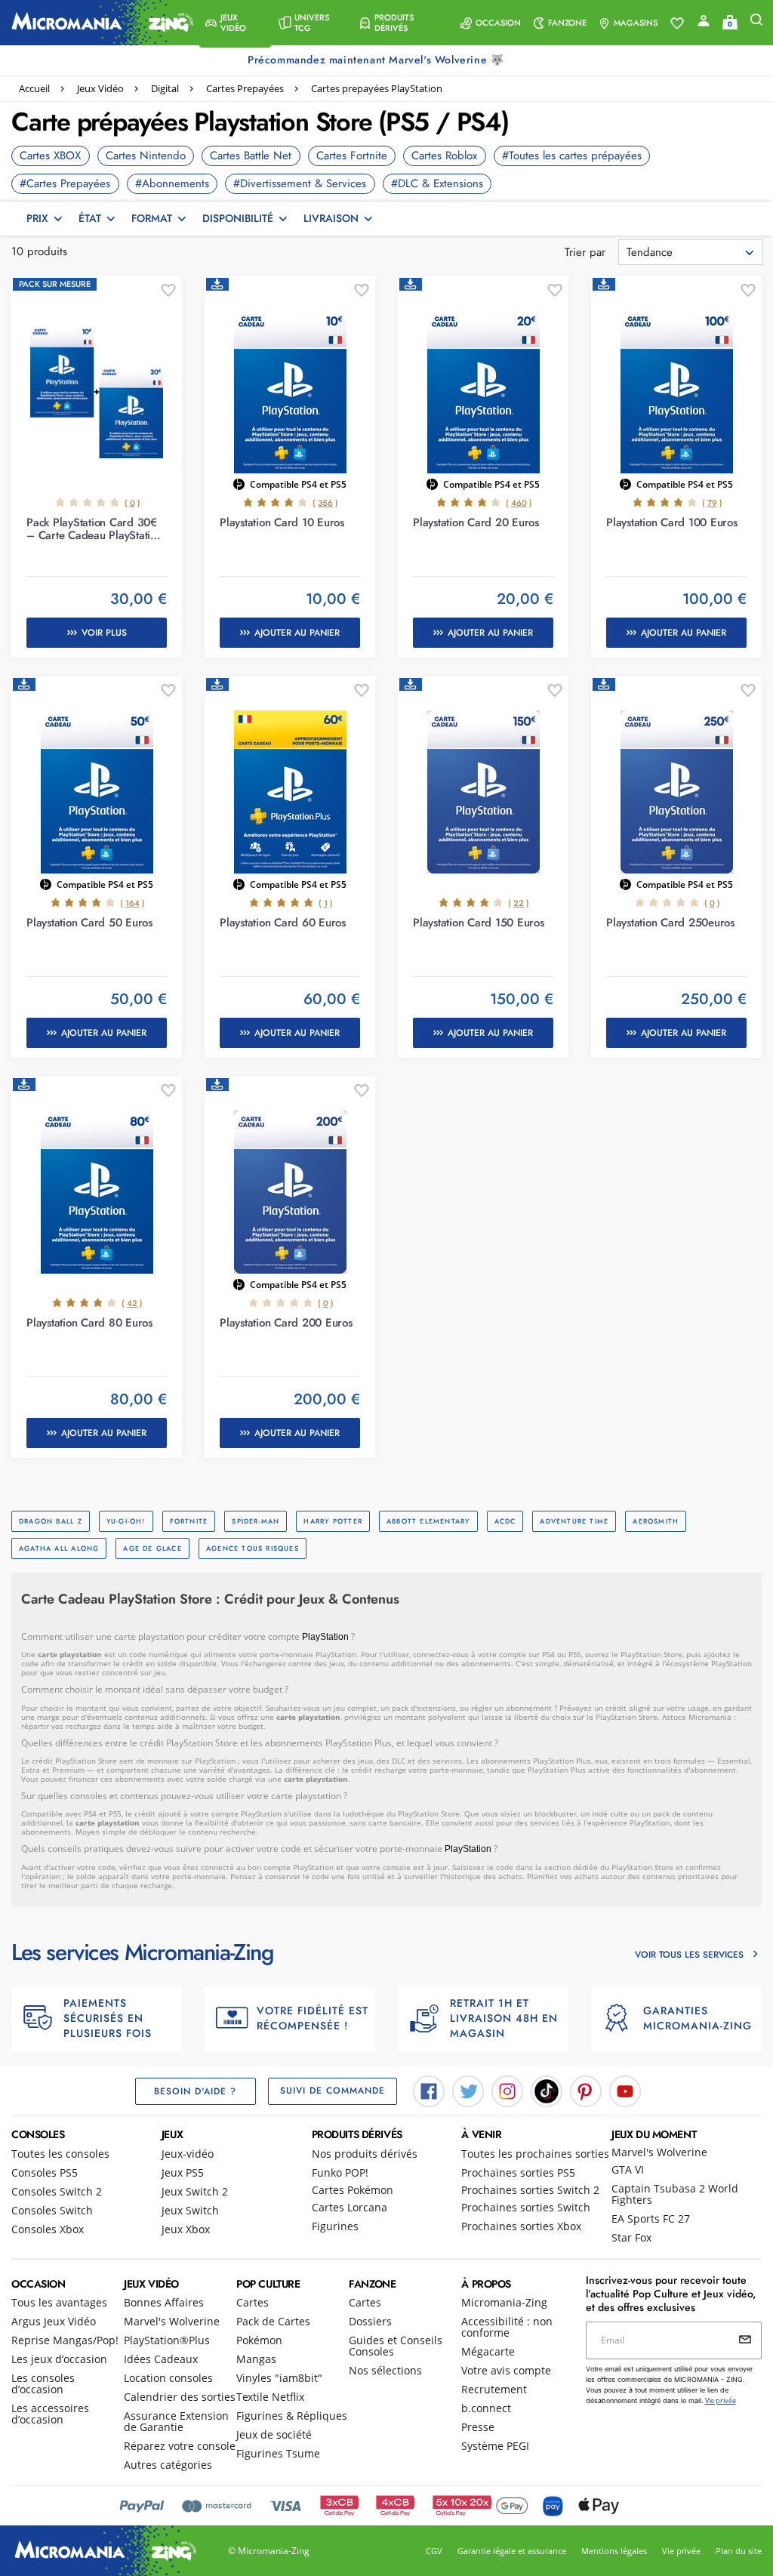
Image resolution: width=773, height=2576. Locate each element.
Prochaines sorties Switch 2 (530, 2190)
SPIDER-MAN (256, 1521)
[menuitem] (235, 23)
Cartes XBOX (50, 156)
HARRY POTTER (333, 1521)
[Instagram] (507, 2090)
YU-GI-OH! (126, 1521)
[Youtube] (625, 2090)
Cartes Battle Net (251, 156)
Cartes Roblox (444, 156)
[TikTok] (547, 2090)
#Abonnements (172, 183)
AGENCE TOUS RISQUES (253, 1548)
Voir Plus (104, 633)
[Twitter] (468, 2090)
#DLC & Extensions (437, 183)
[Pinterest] (586, 2090)
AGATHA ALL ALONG (59, 1548)
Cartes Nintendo (146, 156)
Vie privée (681, 2551)
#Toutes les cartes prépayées (572, 156)
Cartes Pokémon (353, 2190)
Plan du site (739, 2551)
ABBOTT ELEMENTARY (428, 1521)
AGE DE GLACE (152, 1548)
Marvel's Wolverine (659, 2152)
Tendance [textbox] (650, 252)
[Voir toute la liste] (677, 23)
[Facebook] (429, 2090)
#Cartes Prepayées (65, 183)
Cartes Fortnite (352, 156)
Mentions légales (614, 2551)
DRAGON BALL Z (51, 1521)
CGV (434, 2551)
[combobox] (691, 252)
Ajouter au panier (297, 633)
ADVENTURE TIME (574, 1521)
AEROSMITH (656, 1521)
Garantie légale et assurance (512, 2551)
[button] (235, 23)
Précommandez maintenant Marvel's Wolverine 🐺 (377, 60)
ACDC (505, 1521)
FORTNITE (189, 1521)
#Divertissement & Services (300, 183)
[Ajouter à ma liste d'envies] (168, 291)
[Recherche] (756, 23)
